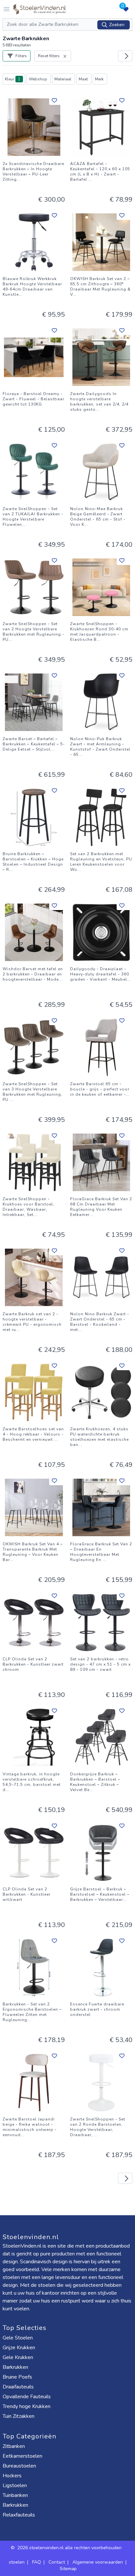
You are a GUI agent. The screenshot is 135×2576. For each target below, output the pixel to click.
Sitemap (68, 2569)
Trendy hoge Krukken (27, 2406)
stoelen (17, 2562)
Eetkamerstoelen (22, 2456)
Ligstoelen (15, 2485)
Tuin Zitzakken (19, 2416)
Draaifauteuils (18, 2387)
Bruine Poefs (17, 2377)
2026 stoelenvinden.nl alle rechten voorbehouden (70, 2548)
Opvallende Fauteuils (27, 2397)
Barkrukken (15, 2367)
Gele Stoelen (18, 2338)
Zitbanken (14, 2446)
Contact (57, 2562)
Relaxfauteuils (19, 2515)
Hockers (12, 2476)
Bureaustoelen (19, 2466)
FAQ (37, 2562)
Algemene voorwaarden (98, 2562)
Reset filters (49, 56)
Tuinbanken (15, 2495)
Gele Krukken (18, 2357)
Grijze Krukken (19, 2348)
